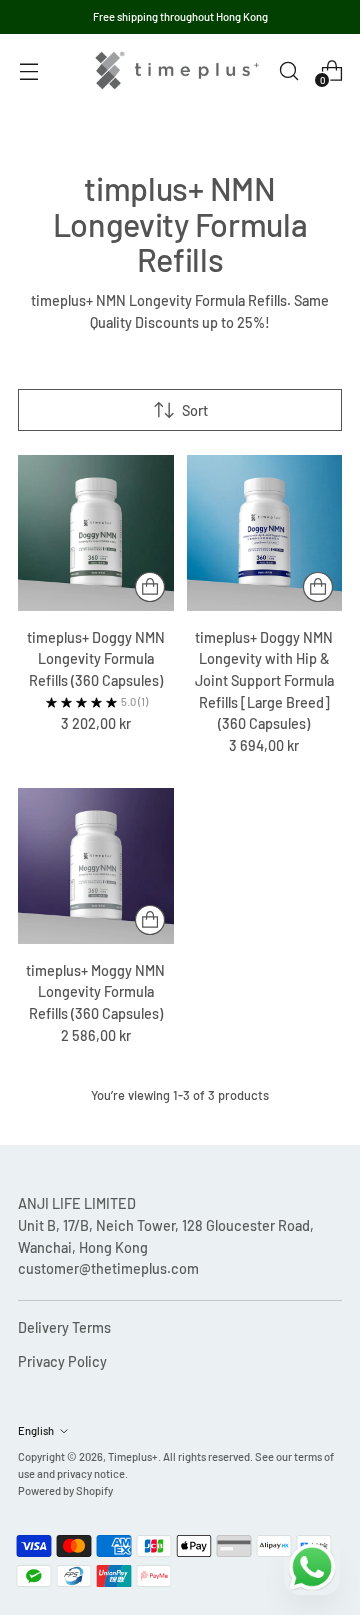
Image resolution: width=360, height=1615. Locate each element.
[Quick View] (150, 587)
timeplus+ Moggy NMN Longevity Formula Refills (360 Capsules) (95, 992)
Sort (195, 410)
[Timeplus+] (177, 70)
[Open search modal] (288, 70)
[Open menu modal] (28, 70)
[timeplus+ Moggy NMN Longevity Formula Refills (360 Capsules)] (96, 866)
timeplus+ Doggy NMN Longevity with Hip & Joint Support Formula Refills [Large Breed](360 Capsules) (264, 680)
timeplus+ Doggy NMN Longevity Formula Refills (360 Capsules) (96, 659)
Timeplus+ (133, 1456)
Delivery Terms (64, 1327)
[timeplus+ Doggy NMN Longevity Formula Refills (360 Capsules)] (96, 533)
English (36, 1430)
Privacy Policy (62, 1361)
